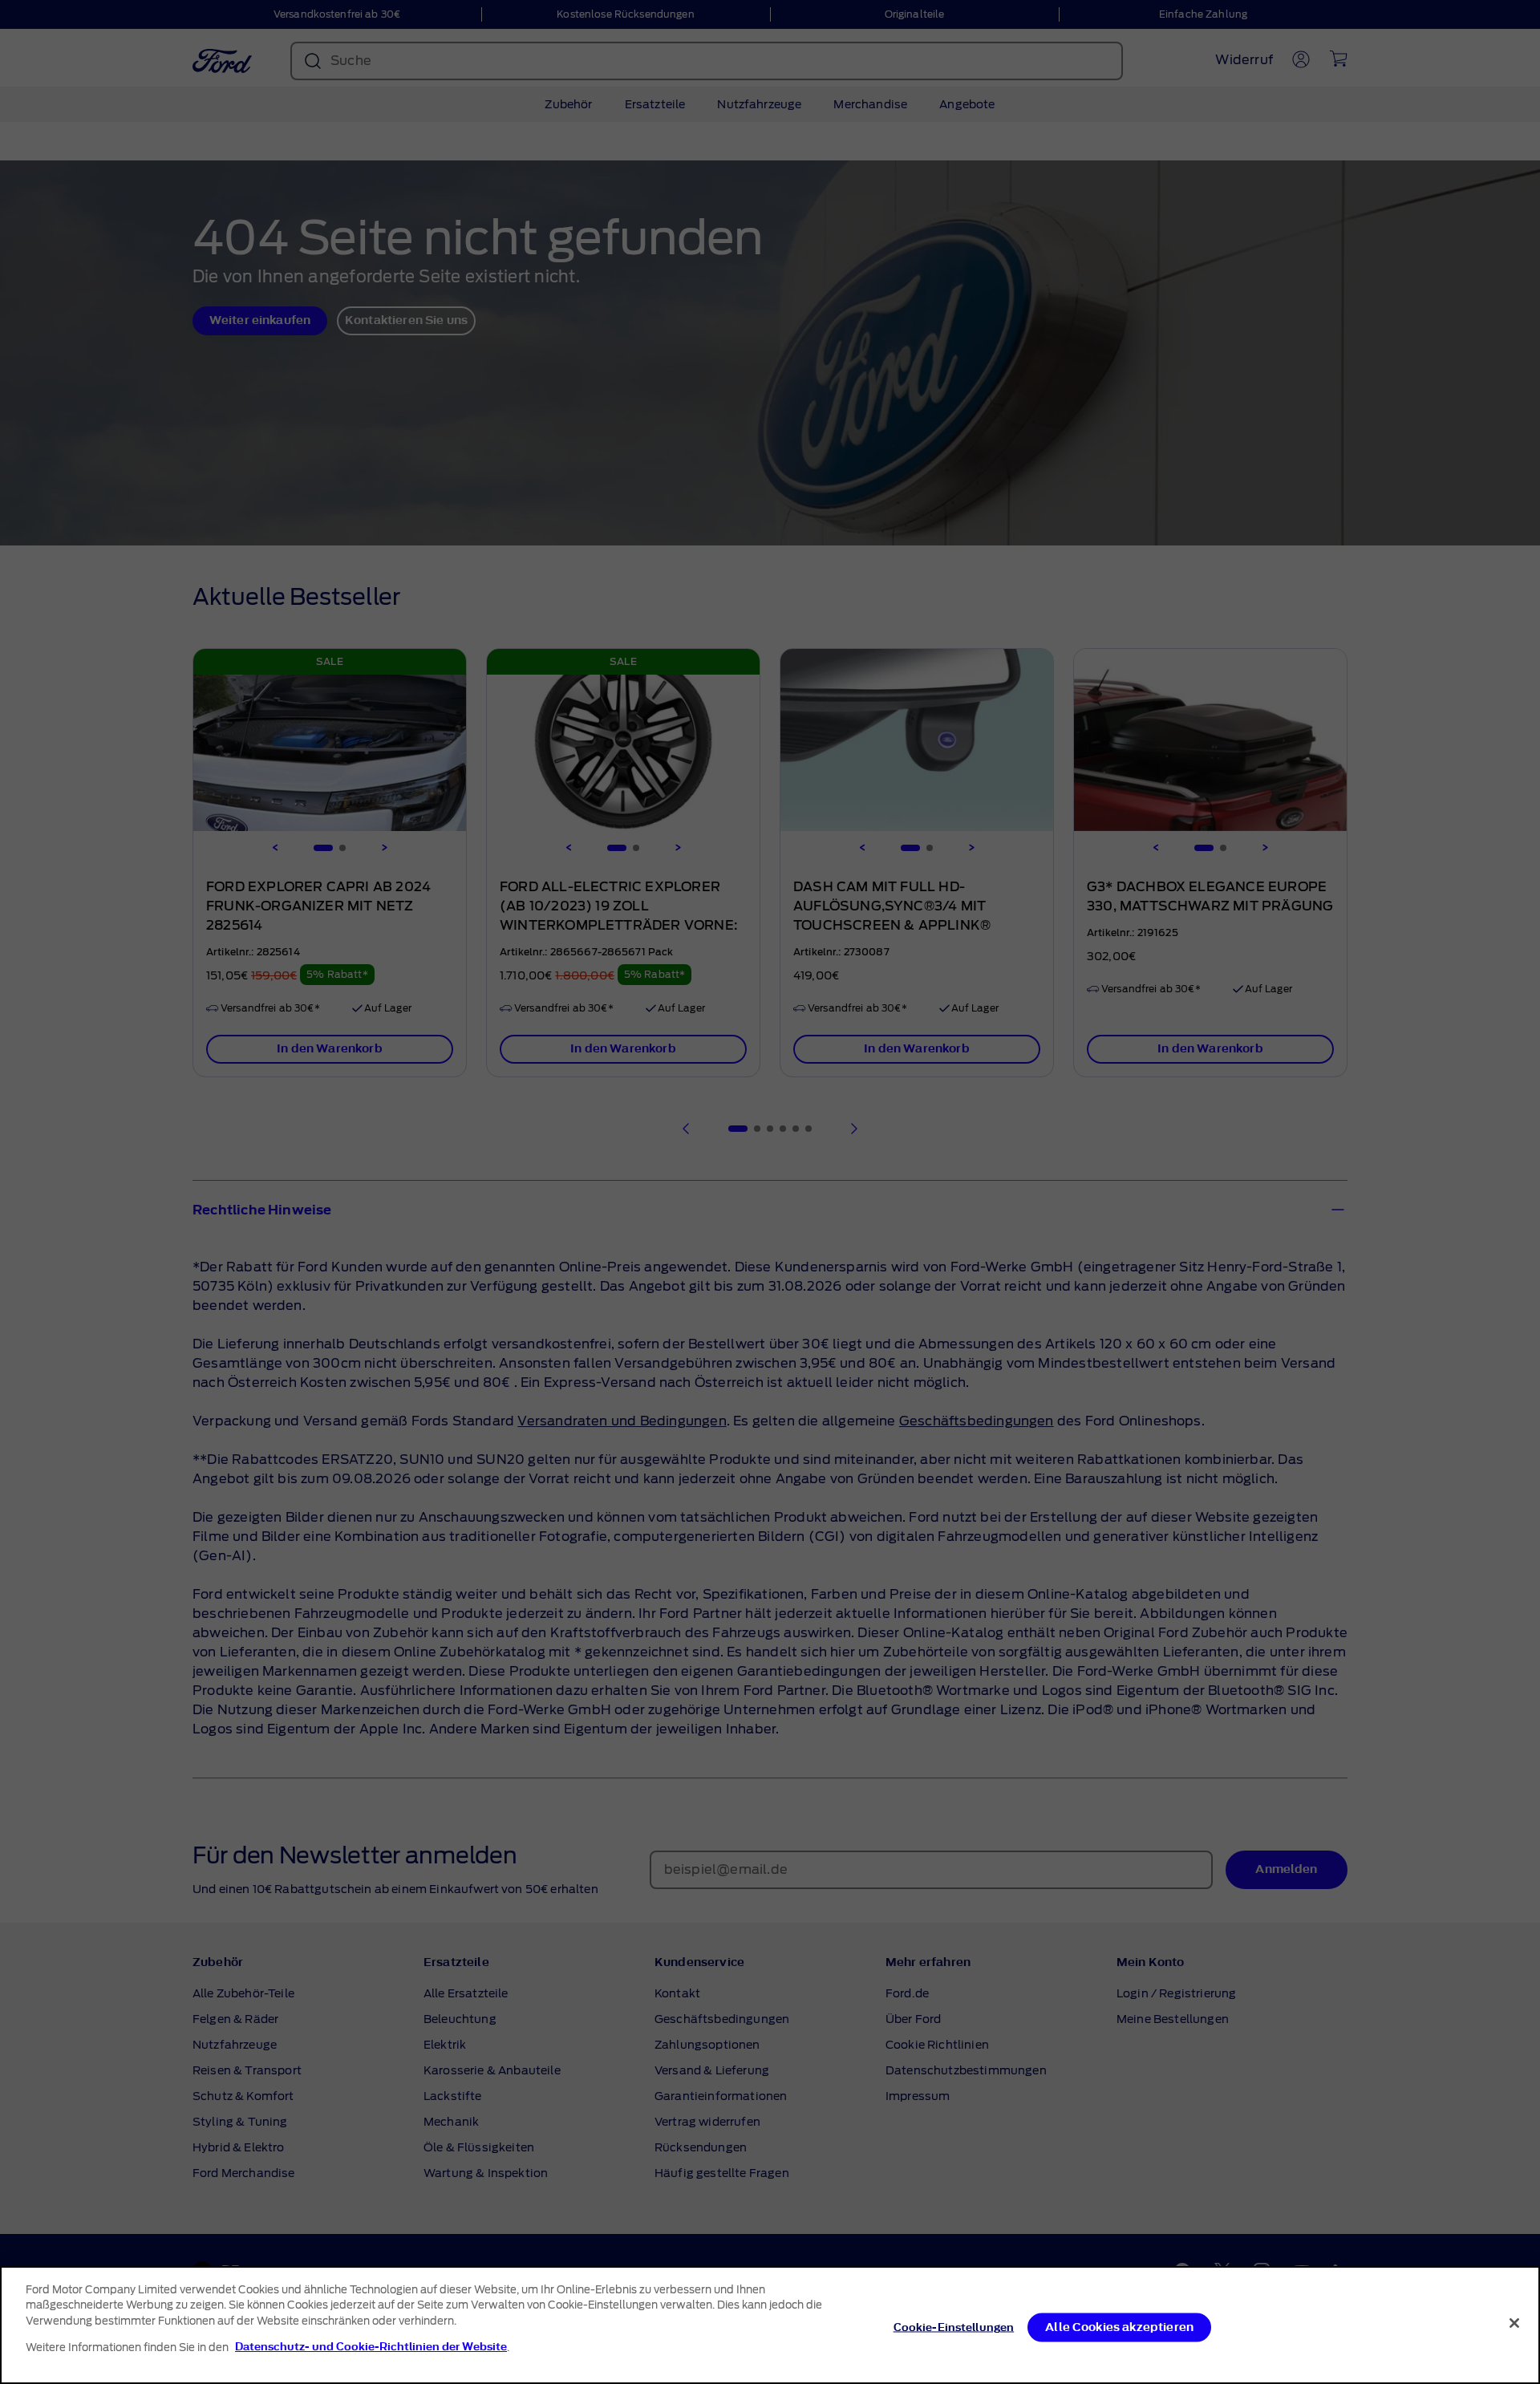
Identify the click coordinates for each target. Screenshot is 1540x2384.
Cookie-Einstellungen (954, 2327)
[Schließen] (1514, 2323)
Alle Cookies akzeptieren (1119, 2327)
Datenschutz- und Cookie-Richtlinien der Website (371, 2347)
